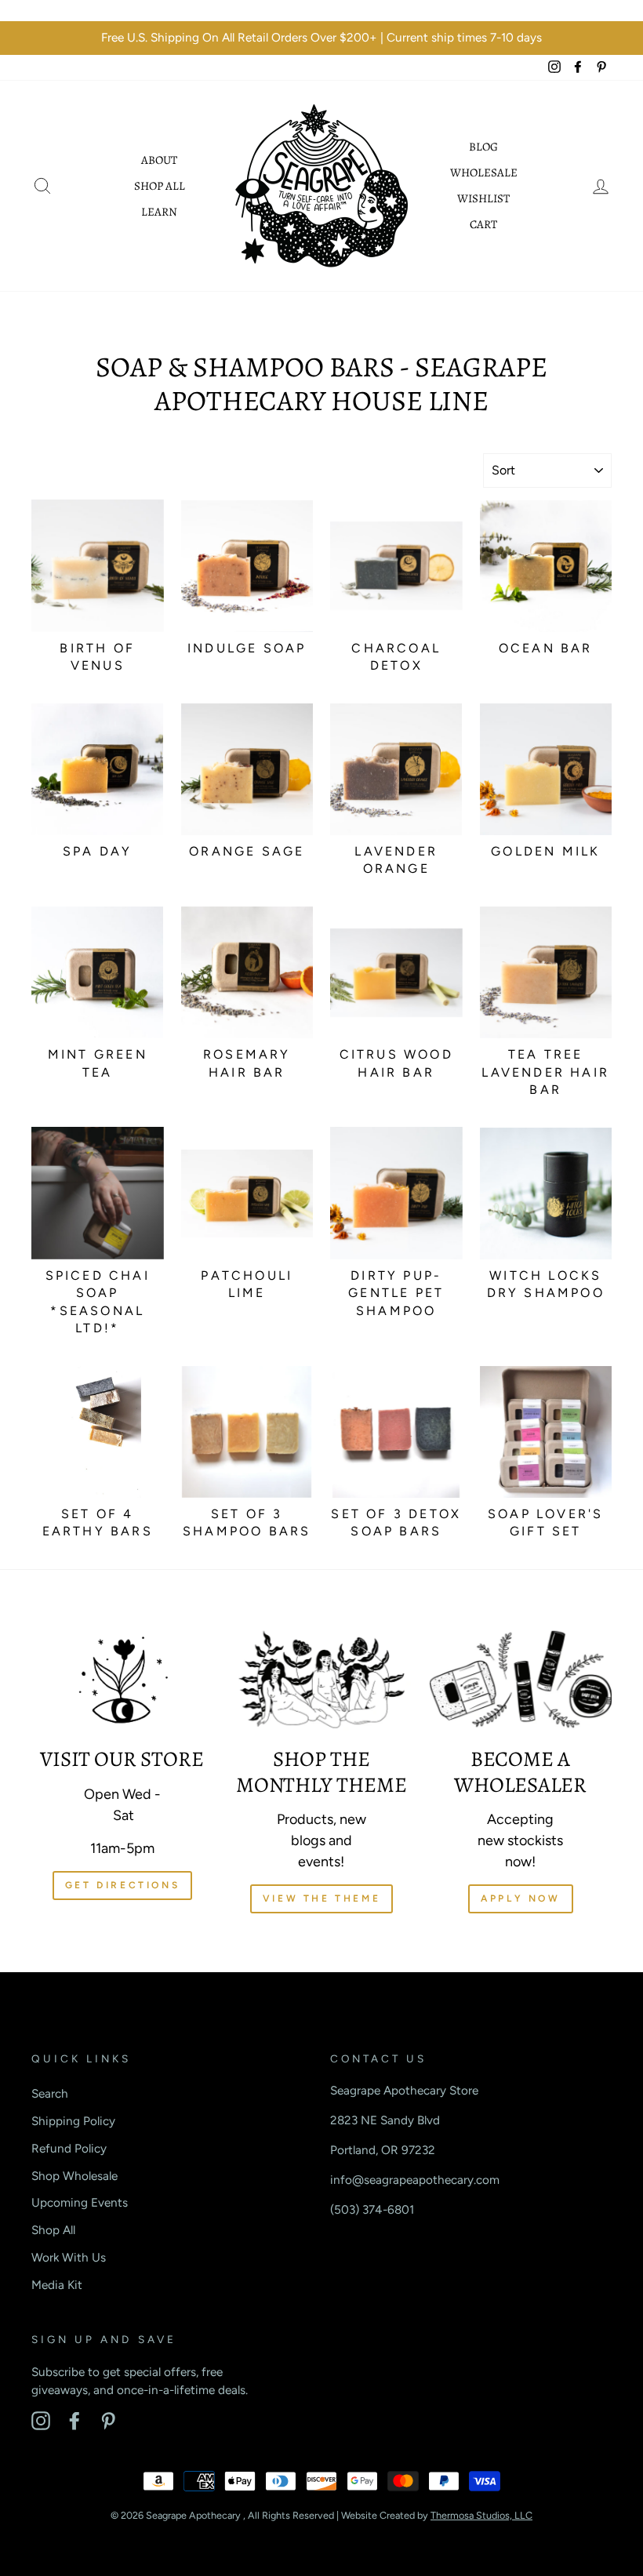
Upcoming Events (80, 2202)
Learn (159, 212)
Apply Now (520, 1898)
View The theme (321, 1898)
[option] (321, 38)
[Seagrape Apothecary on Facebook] (74, 2421)
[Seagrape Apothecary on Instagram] (41, 2421)
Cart (483, 224)
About (159, 160)
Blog (483, 147)
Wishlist (483, 198)
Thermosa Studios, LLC (481, 2515)
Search (50, 2093)
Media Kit (57, 2285)
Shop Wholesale (74, 2176)
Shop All (160, 186)
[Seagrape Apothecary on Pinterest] (108, 2421)
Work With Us (69, 2257)
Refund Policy (69, 2148)
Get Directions (122, 1885)
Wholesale (484, 173)
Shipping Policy (73, 2121)
